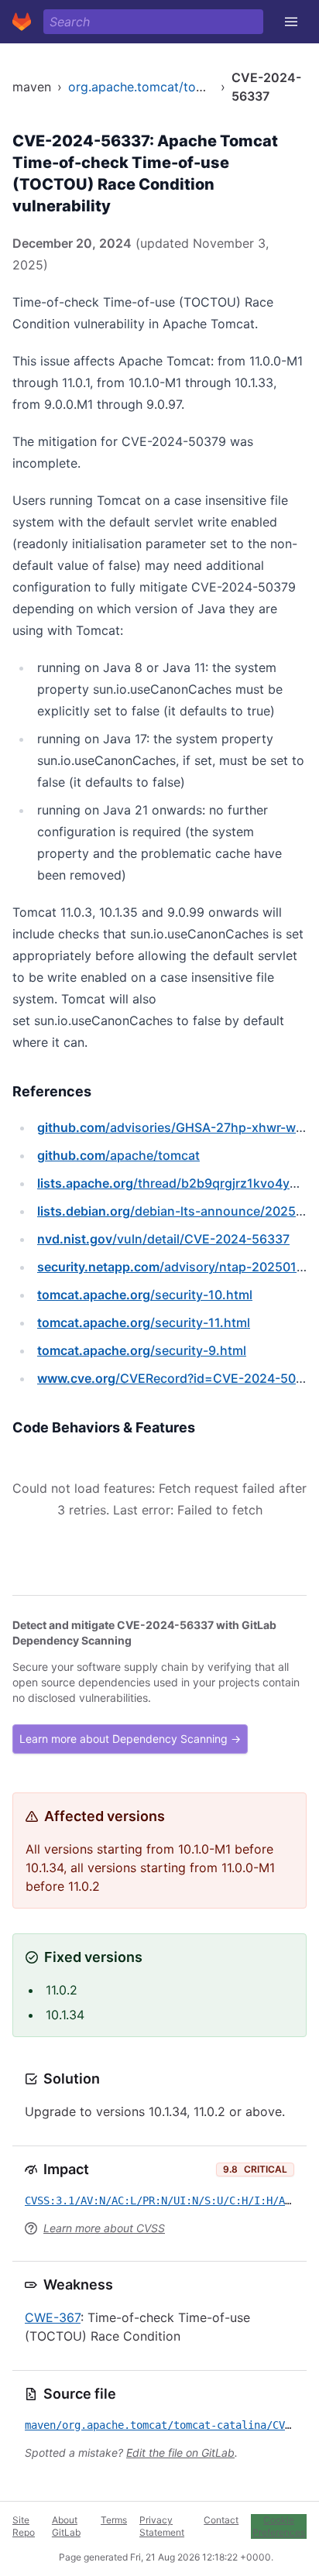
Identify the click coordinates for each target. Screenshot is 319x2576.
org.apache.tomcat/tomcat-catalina (172, 87)
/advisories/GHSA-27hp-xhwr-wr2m (178, 1127)
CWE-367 (53, 2317)
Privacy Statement (162, 2526)
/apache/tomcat (118, 1155)
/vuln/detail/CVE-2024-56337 (163, 1239)
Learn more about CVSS (104, 2228)
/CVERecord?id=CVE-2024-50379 (178, 1378)
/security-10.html (145, 1295)
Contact (221, 2520)
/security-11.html (144, 1322)
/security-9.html (142, 1350)
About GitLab (66, 2526)
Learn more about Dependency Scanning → (130, 1739)
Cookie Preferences (279, 2526)
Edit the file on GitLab (180, 2453)
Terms (114, 2520)
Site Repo (24, 2526)
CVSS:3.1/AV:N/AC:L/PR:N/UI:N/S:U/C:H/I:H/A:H (161, 2200)
